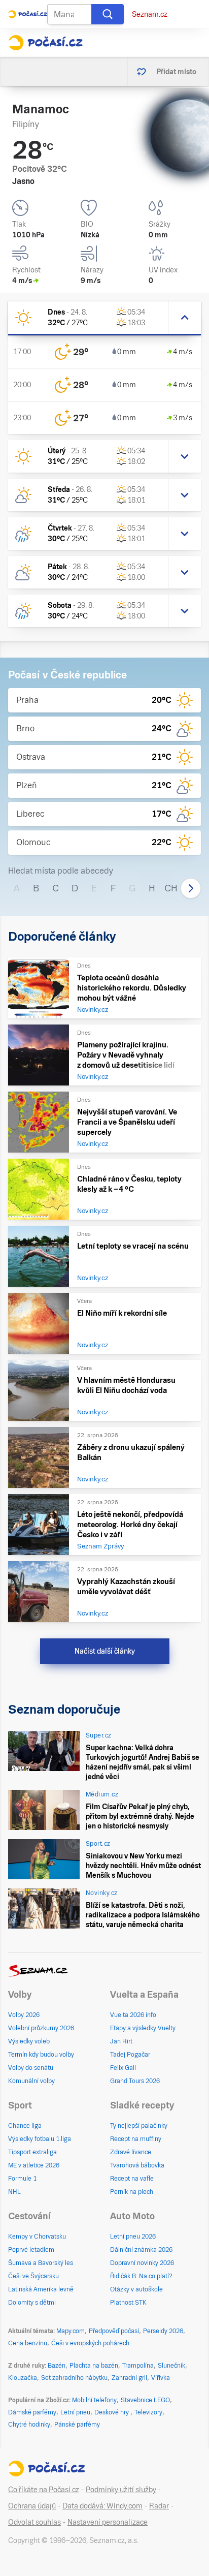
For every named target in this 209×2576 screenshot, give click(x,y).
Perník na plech (132, 2192)
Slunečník (171, 2366)
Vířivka (161, 2378)
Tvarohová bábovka (137, 2165)
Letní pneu (75, 2412)
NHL (14, 2192)
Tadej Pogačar (130, 2055)
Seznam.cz (150, 14)
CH (171, 888)
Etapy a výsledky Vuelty (143, 2028)
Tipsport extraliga (32, 2152)
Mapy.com (71, 2331)
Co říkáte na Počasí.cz (44, 2490)
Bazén (57, 2366)
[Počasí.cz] (45, 43)
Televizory (148, 2412)
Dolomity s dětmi (32, 2303)
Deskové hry (112, 2412)
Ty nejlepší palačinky (139, 2126)
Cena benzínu (28, 2343)
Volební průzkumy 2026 (41, 2028)
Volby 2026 (24, 2015)
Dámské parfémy (32, 2412)
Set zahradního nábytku (74, 2378)
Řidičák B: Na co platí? (141, 2276)
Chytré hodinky (29, 2425)
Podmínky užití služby (121, 2490)
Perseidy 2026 (163, 2331)
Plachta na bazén (94, 2366)
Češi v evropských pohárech (90, 2343)
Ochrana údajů (32, 2506)
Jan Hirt (121, 2041)
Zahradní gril (129, 2378)
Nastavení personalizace (108, 2522)
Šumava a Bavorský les (41, 2263)
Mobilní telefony (94, 2400)
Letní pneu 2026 (133, 2237)
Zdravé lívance (131, 2152)
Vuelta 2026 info (133, 2015)
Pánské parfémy (77, 2425)
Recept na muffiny (136, 2139)
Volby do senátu (31, 2068)
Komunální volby (31, 2081)
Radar (159, 2506)
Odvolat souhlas (34, 2522)
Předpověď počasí (114, 2331)
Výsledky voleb (29, 2041)
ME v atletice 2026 (34, 2165)
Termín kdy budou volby (41, 2055)
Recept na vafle (132, 2179)
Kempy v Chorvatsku (37, 2237)
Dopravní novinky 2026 (142, 2263)
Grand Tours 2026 (135, 2081)
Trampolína (138, 2366)
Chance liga (25, 2126)
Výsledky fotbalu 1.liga (40, 2139)
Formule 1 (22, 2179)
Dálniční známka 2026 (141, 2250)
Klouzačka (23, 2378)
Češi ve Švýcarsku (33, 2276)
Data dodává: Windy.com (102, 2506)
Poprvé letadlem (31, 2250)
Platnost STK (128, 2303)
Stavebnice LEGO (145, 2400)
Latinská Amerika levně (41, 2289)
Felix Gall (123, 2068)
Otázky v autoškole (136, 2289)
